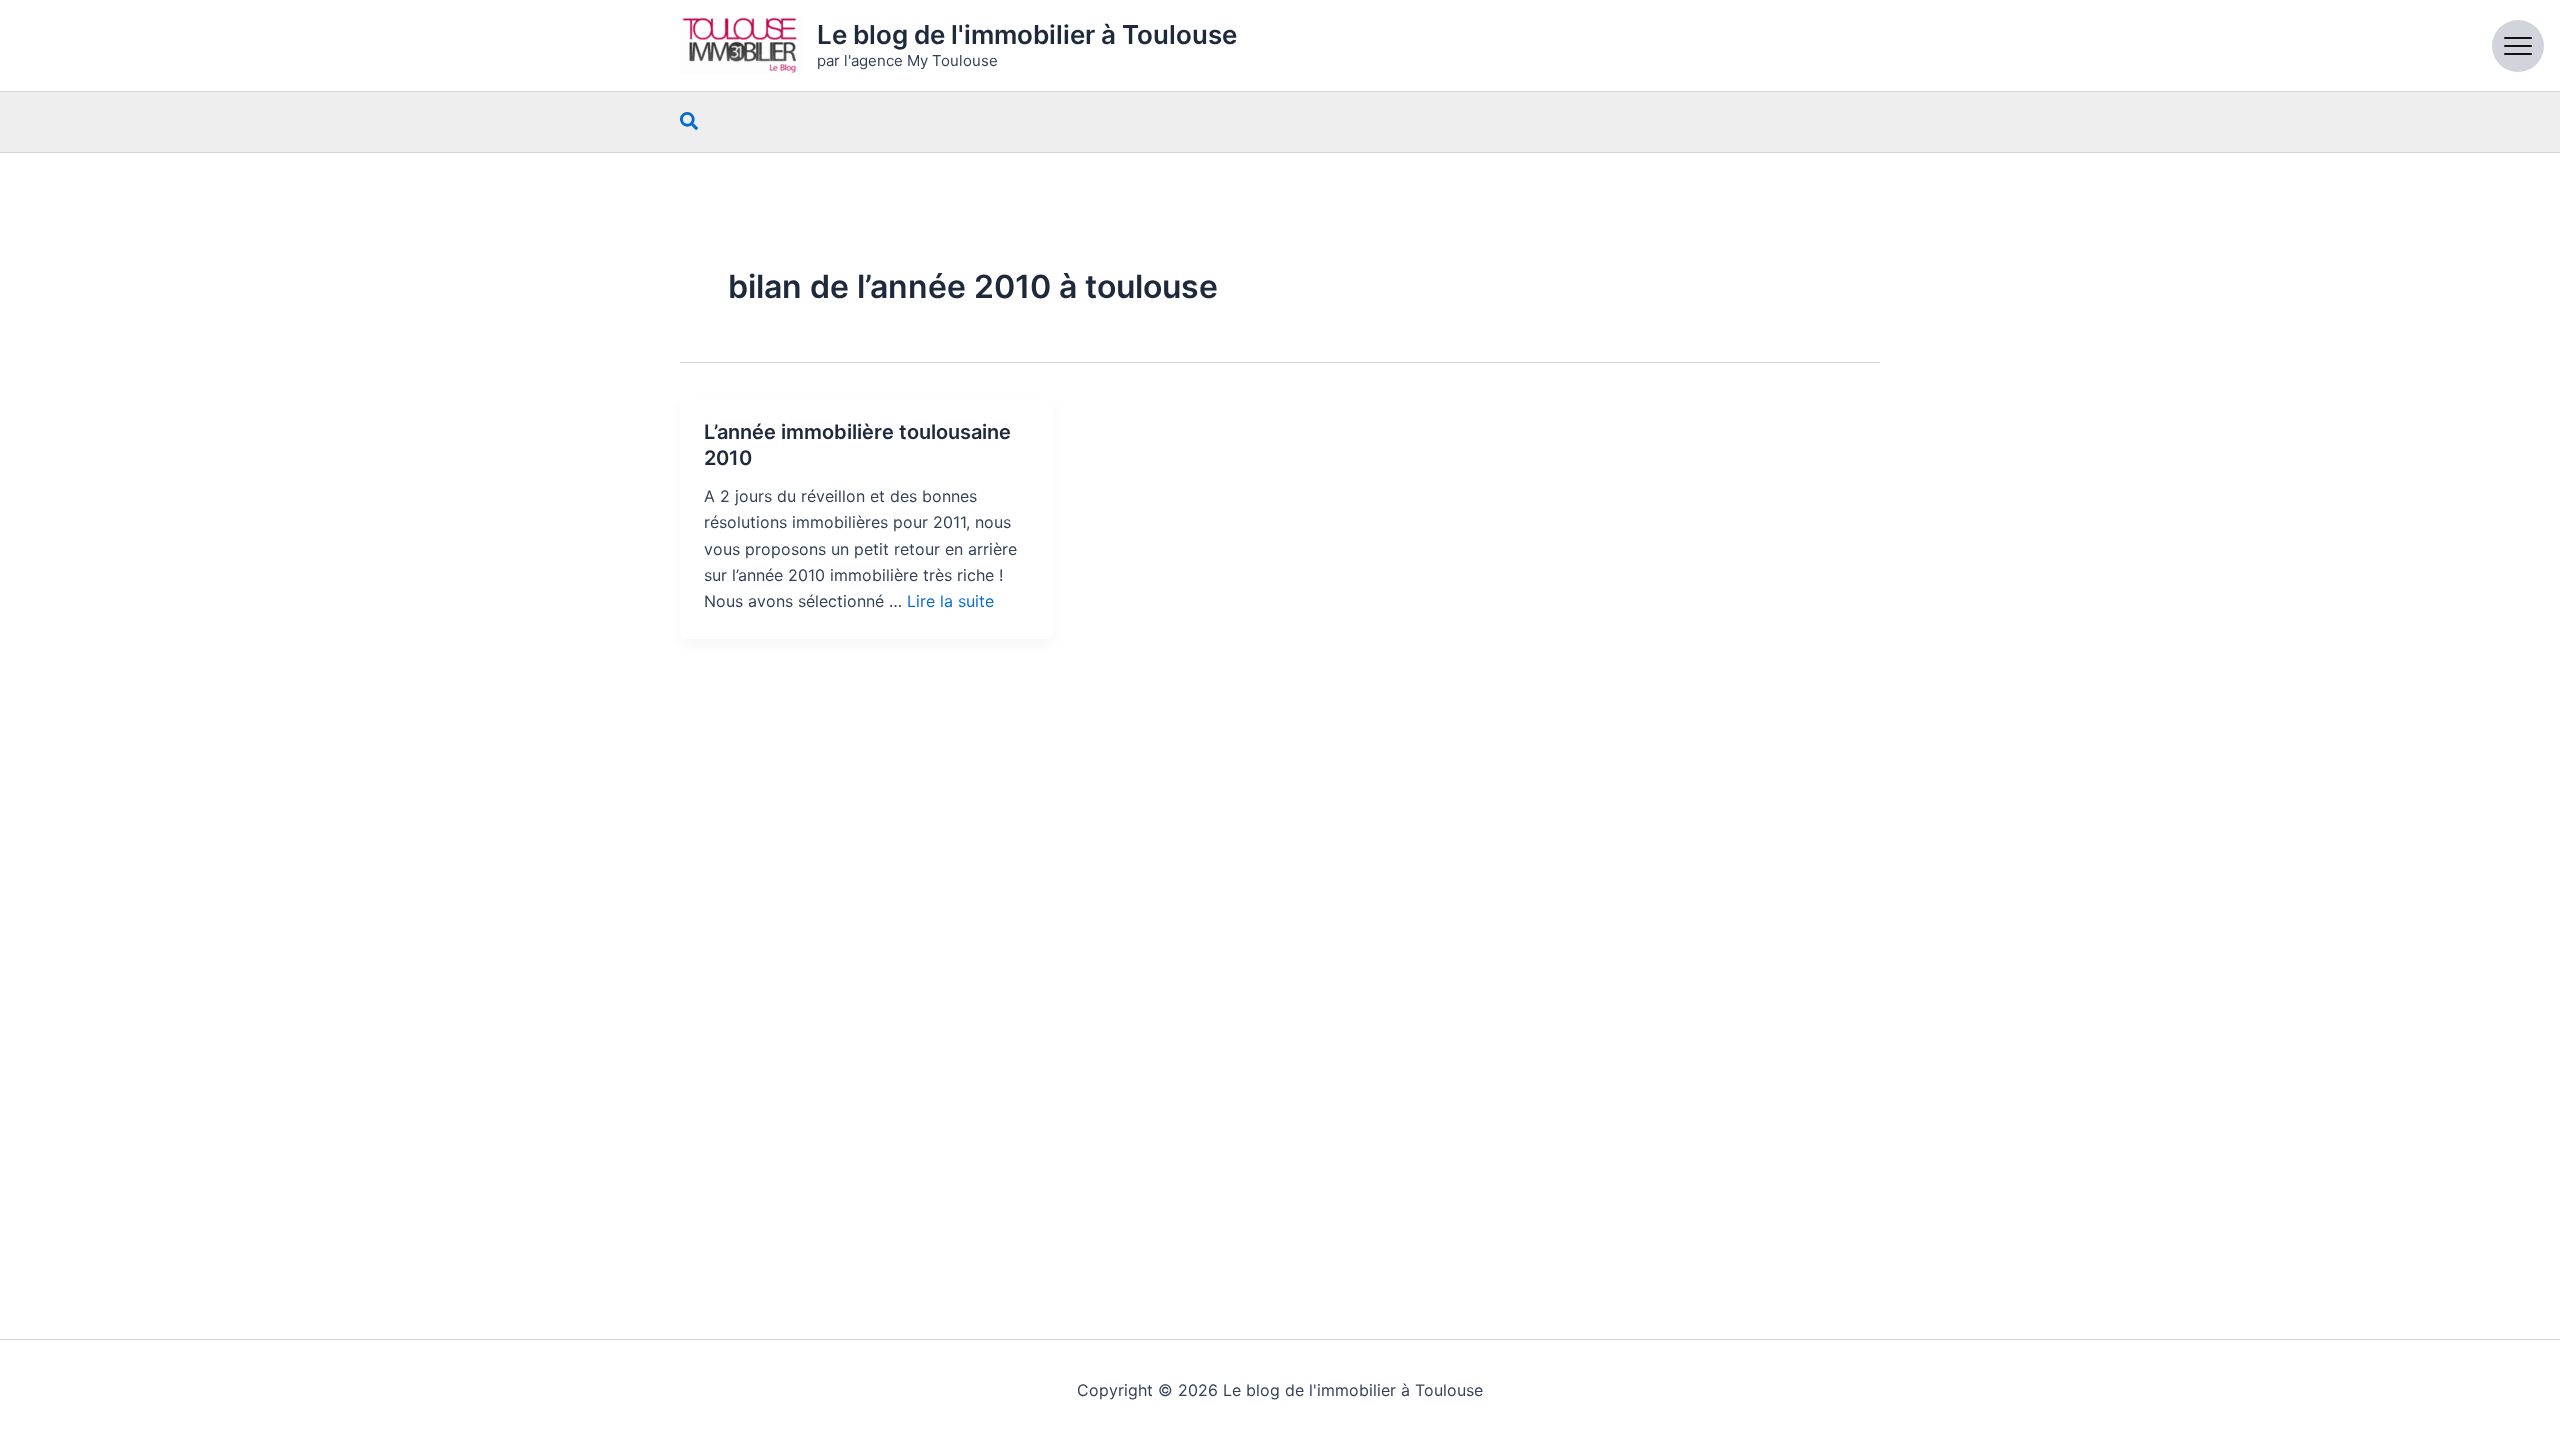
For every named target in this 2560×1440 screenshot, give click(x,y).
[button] (690, 122)
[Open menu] (2518, 46)
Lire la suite (950, 601)
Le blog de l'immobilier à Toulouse (1027, 34)
